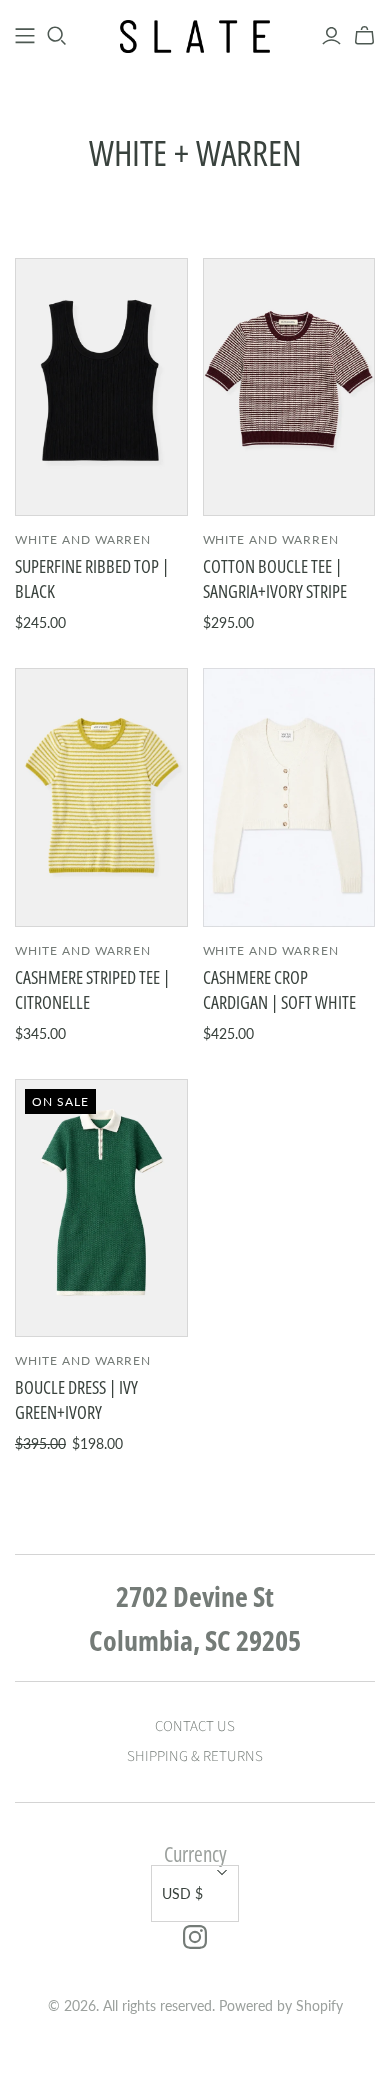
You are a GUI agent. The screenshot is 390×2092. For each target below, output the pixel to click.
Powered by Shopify (281, 2005)
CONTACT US (195, 1726)
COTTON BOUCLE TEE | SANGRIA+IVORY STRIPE (275, 578)
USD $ (182, 1893)
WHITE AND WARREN (83, 539)
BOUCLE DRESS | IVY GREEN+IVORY (76, 1399)
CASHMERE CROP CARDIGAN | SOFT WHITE (279, 989)
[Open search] (57, 36)
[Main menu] (25, 36)
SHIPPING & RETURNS (195, 1756)
